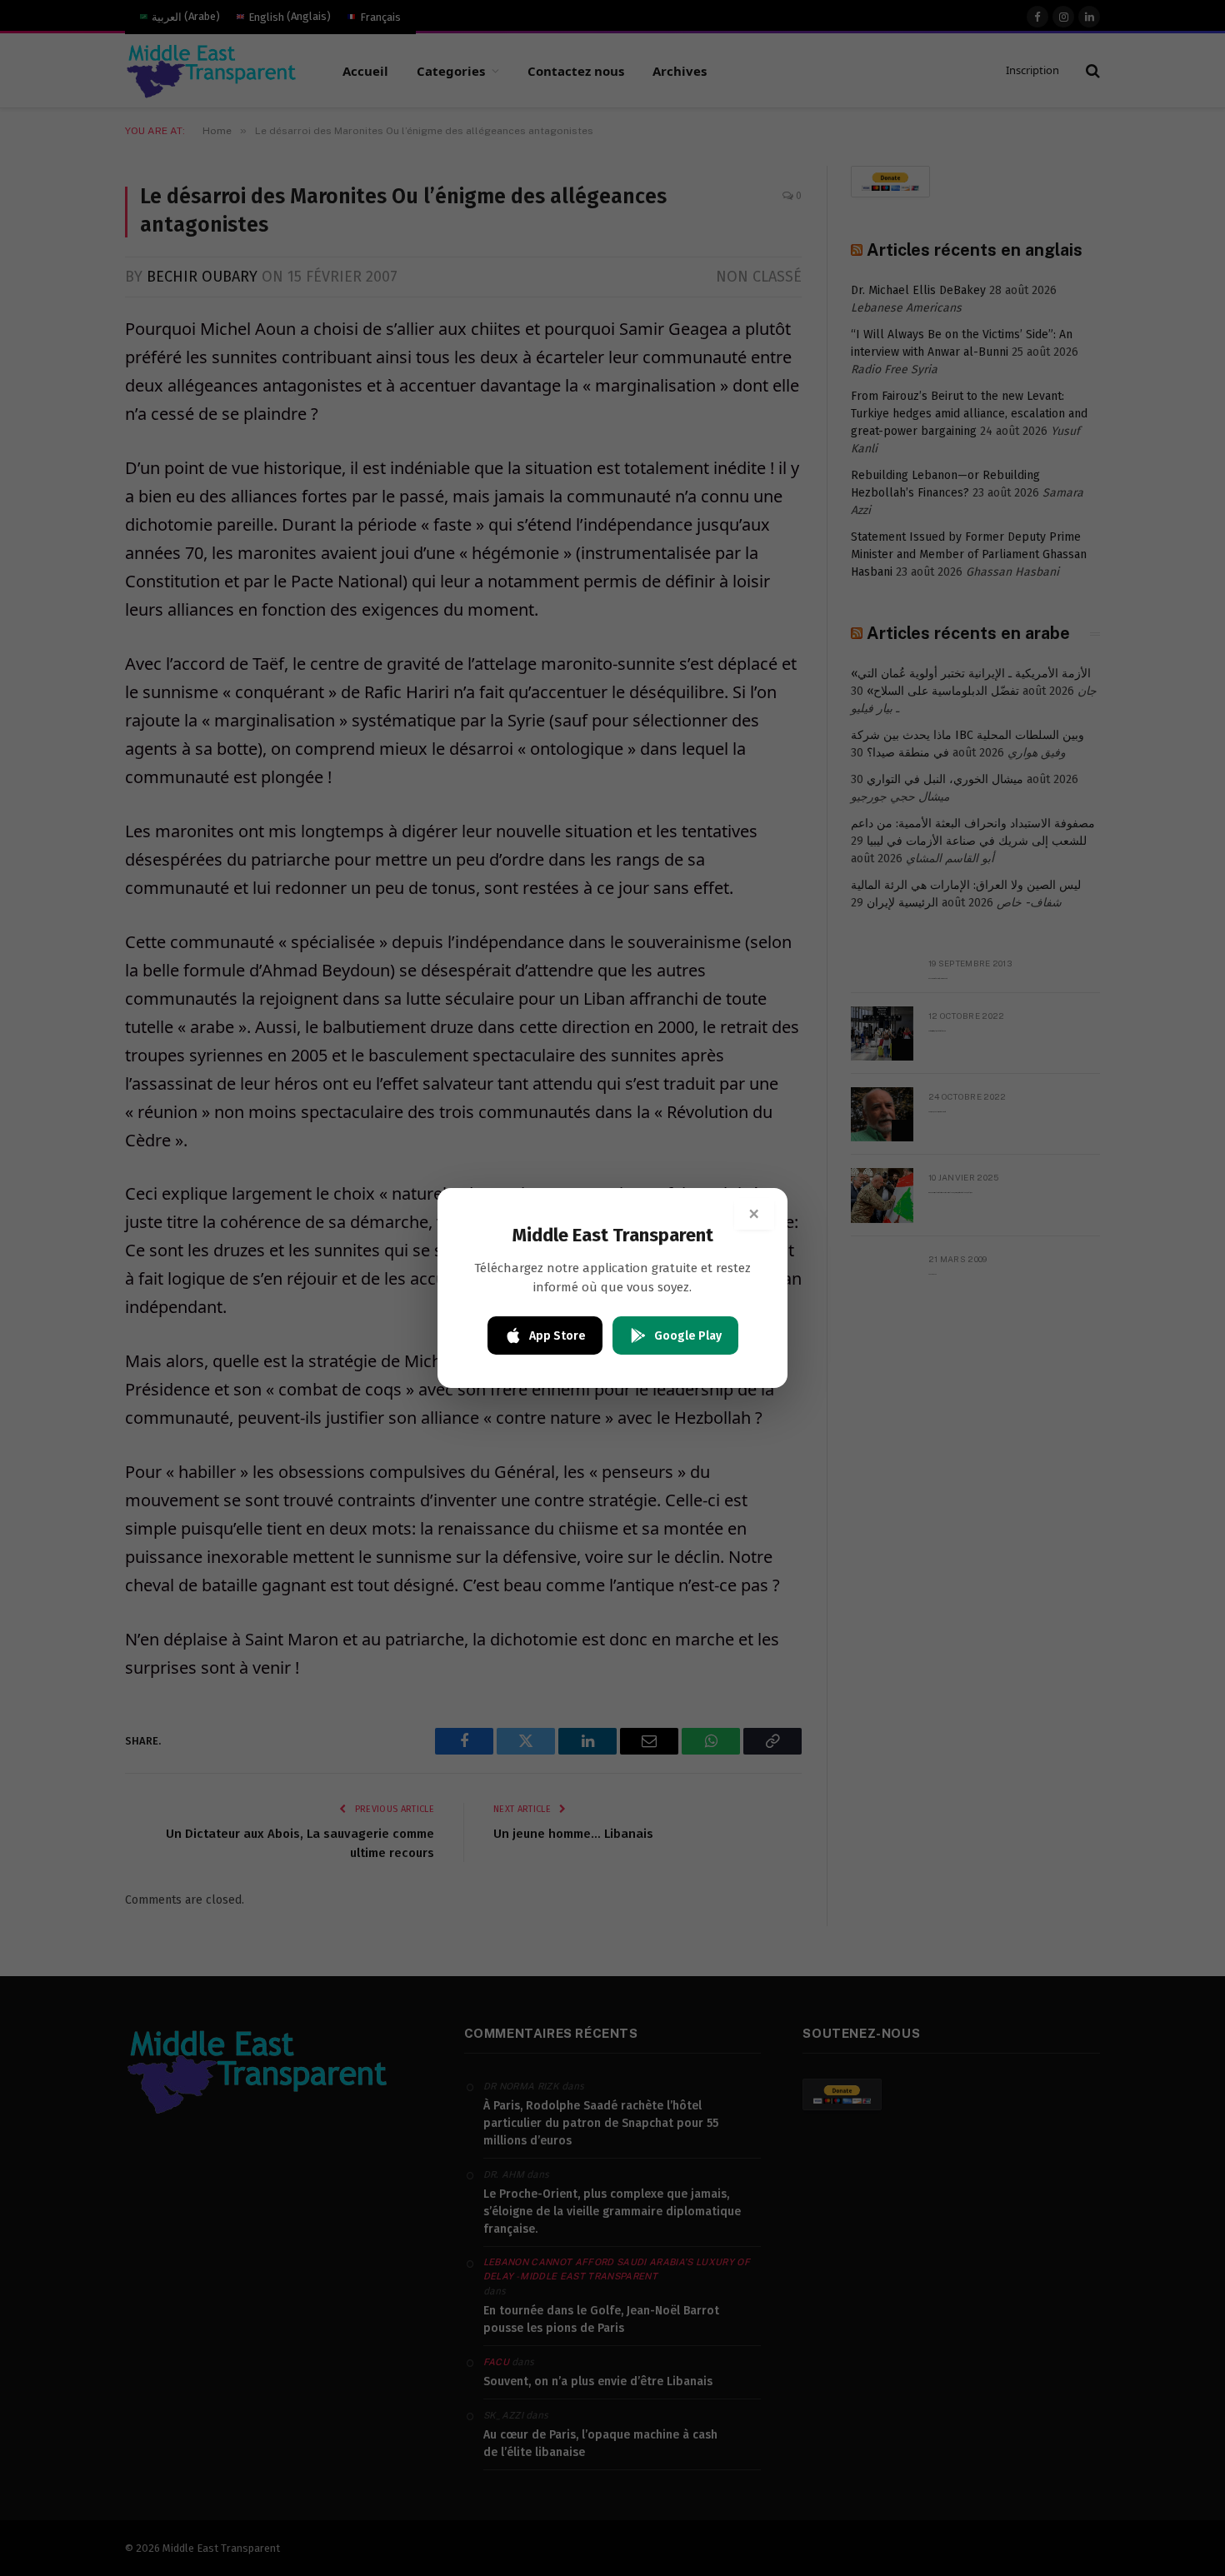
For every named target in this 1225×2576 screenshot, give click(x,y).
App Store (557, 1336)
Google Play (688, 1336)
